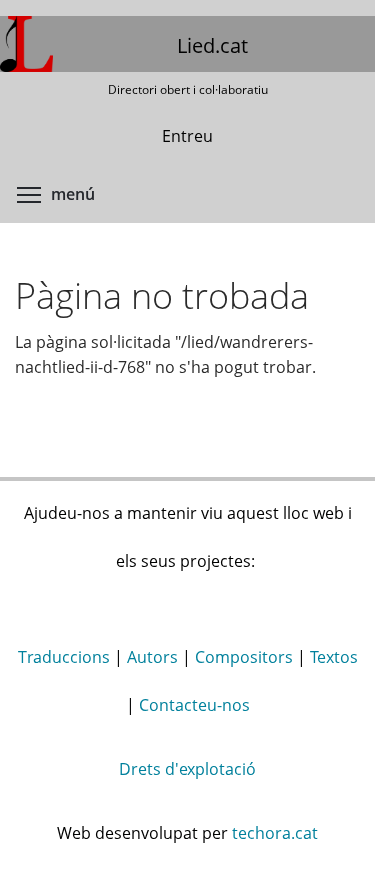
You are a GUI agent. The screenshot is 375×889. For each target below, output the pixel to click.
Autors (152, 657)
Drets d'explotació (187, 769)
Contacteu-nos (194, 705)
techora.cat (275, 833)
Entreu (187, 136)
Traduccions (64, 657)
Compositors (244, 657)
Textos (334, 657)
